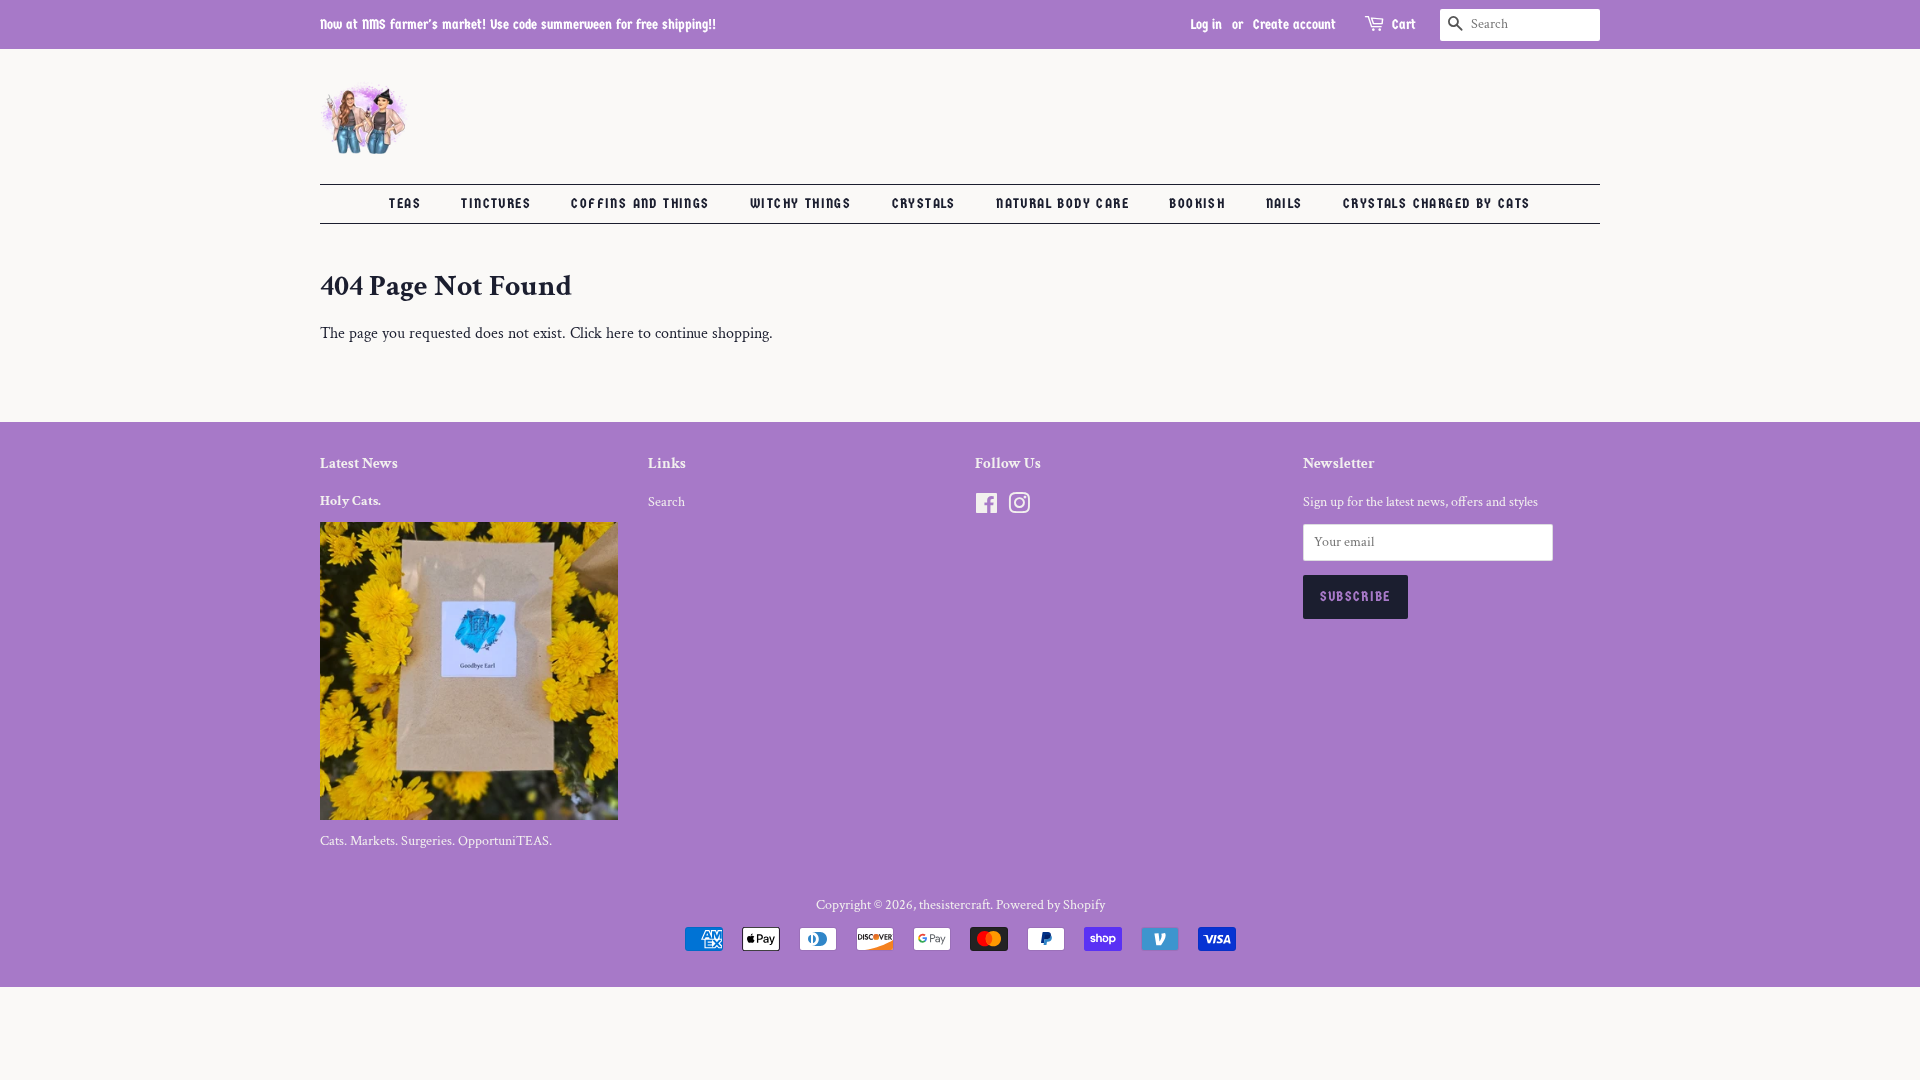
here (620, 333)
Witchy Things (800, 203)
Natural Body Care (1062, 203)
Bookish (1197, 203)
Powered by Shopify (1050, 905)
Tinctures (496, 203)
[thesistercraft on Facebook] (986, 508)
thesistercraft (954, 905)
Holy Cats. (350, 501)
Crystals (924, 203)
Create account (1294, 24)
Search (666, 502)
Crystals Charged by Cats (1437, 203)
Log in (1206, 24)
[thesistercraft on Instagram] (1019, 508)
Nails (1284, 203)
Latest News (359, 463)
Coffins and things (640, 203)
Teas (405, 203)
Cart (1404, 24)
